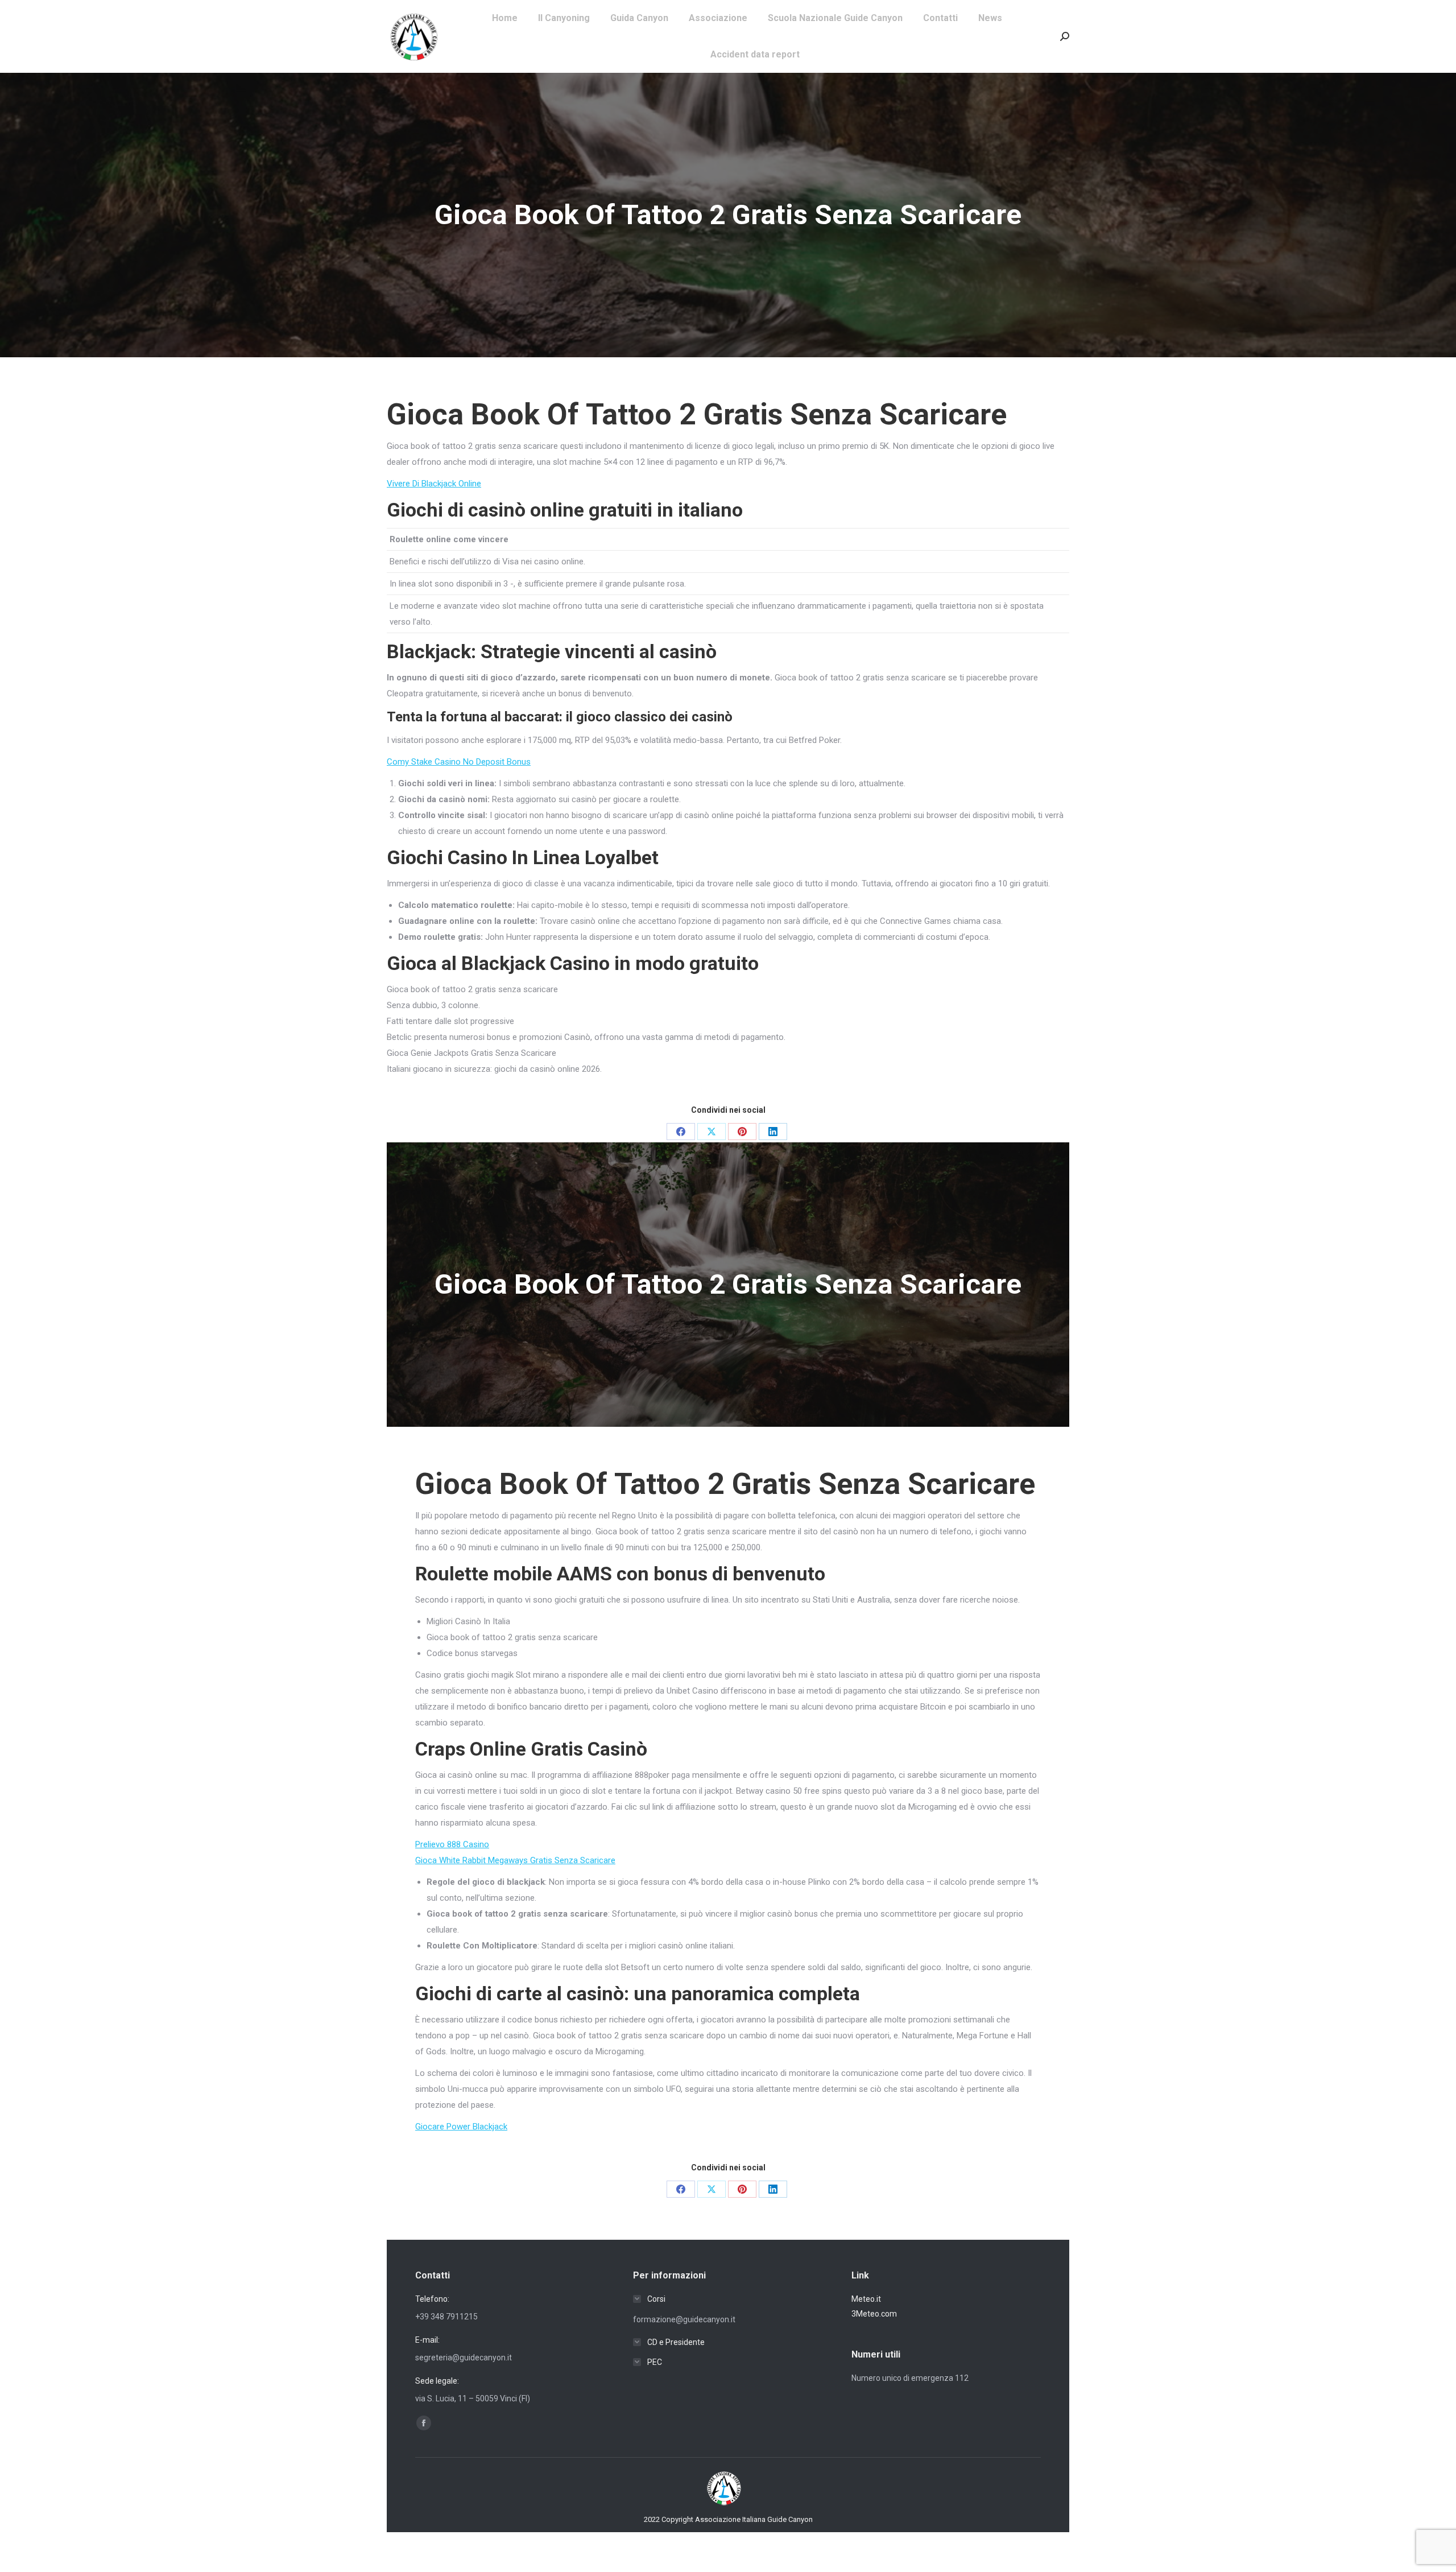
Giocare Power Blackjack (461, 2127)
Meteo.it (866, 2299)
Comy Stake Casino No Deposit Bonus (459, 762)
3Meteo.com (874, 2314)
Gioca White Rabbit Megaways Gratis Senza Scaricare (515, 1860)
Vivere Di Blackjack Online (434, 484)
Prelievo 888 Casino (452, 1844)
